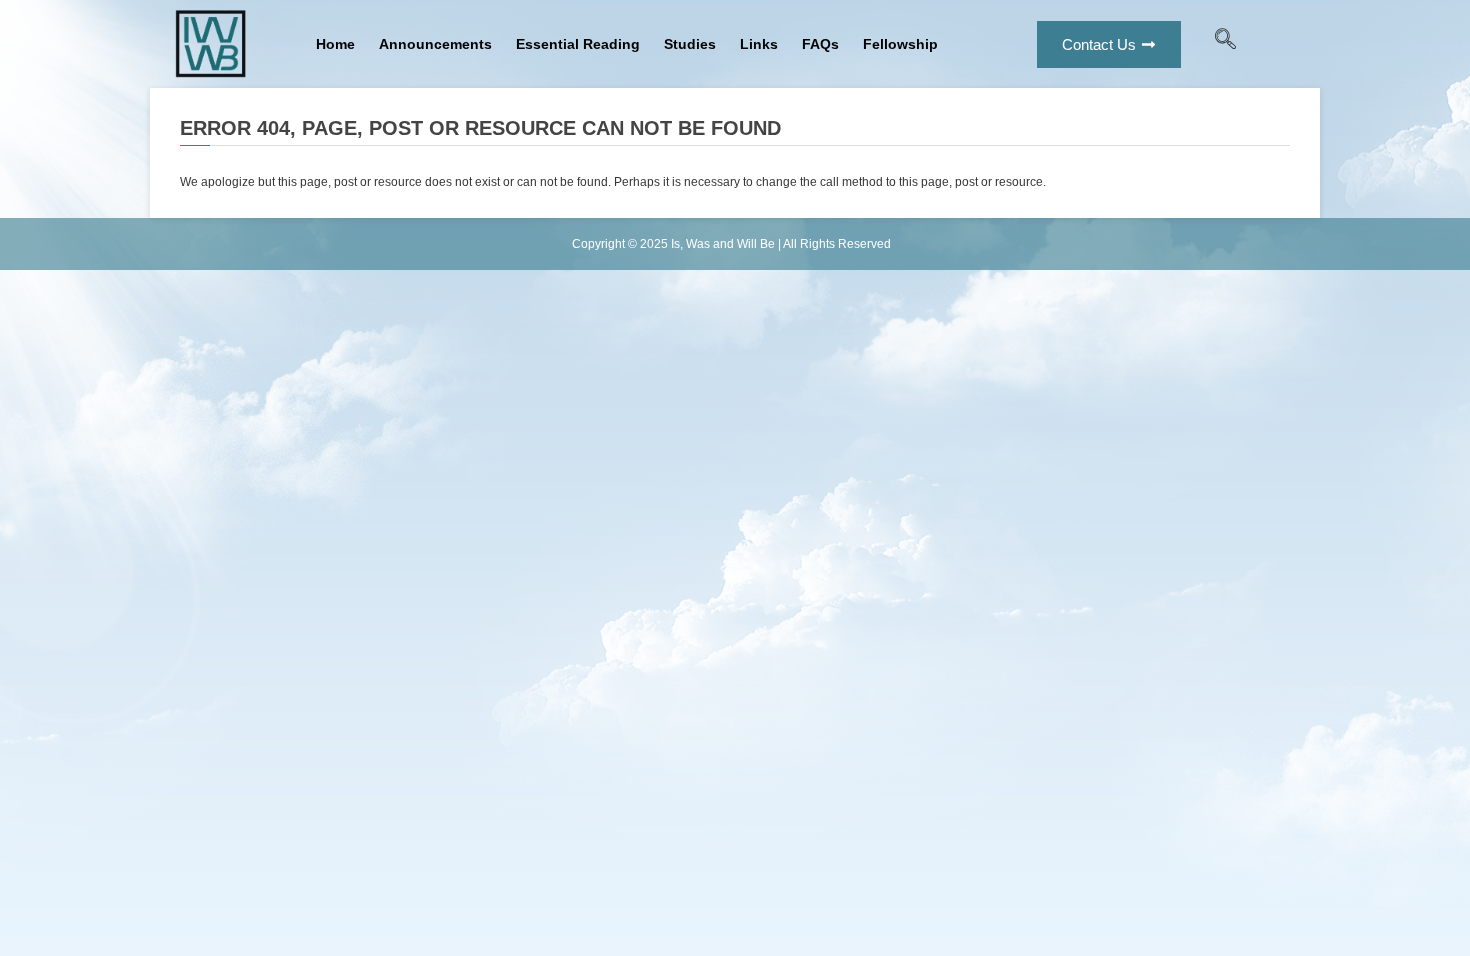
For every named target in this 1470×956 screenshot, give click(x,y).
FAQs (820, 44)
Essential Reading (578, 44)
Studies (690, 44)
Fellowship (900, 44)
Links (759, 44)
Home (335, 44)
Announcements (435, 44)
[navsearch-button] (1226, 44)
